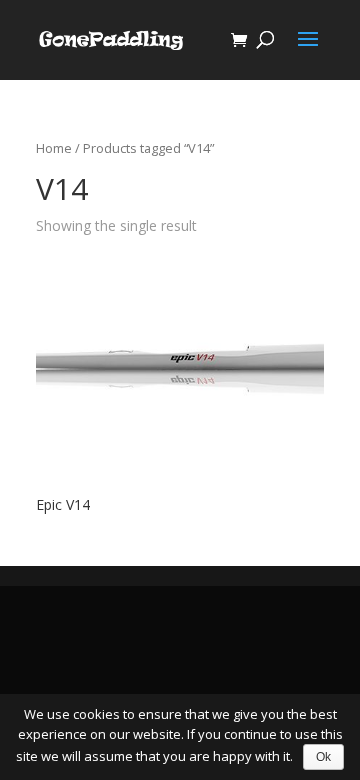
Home (54, 148)
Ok (323, 757)
